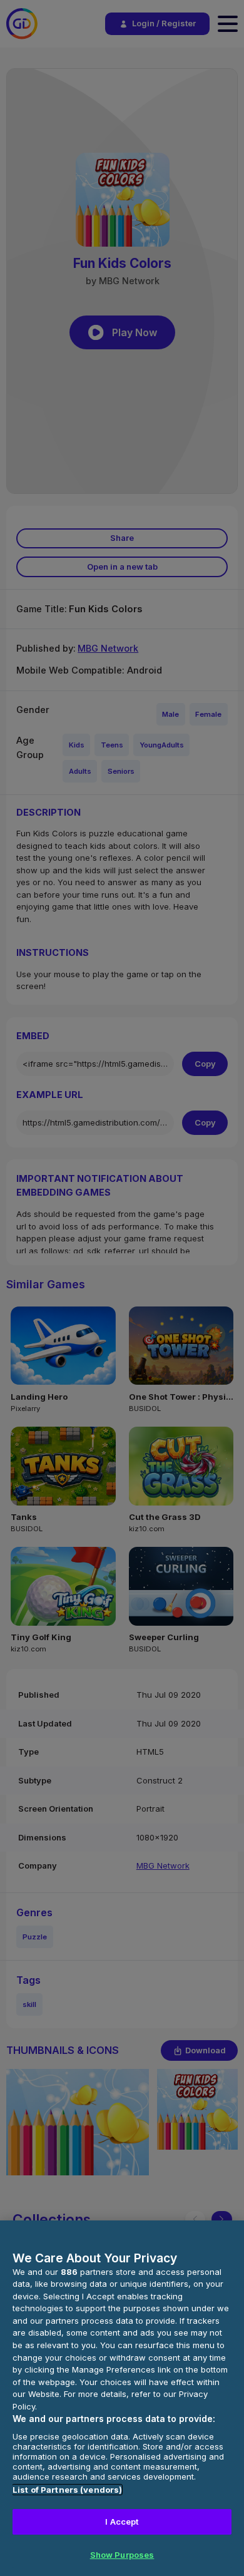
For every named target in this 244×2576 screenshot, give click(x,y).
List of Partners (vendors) (67, 2490)
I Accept (122, 2522)
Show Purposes (122, 2555)
